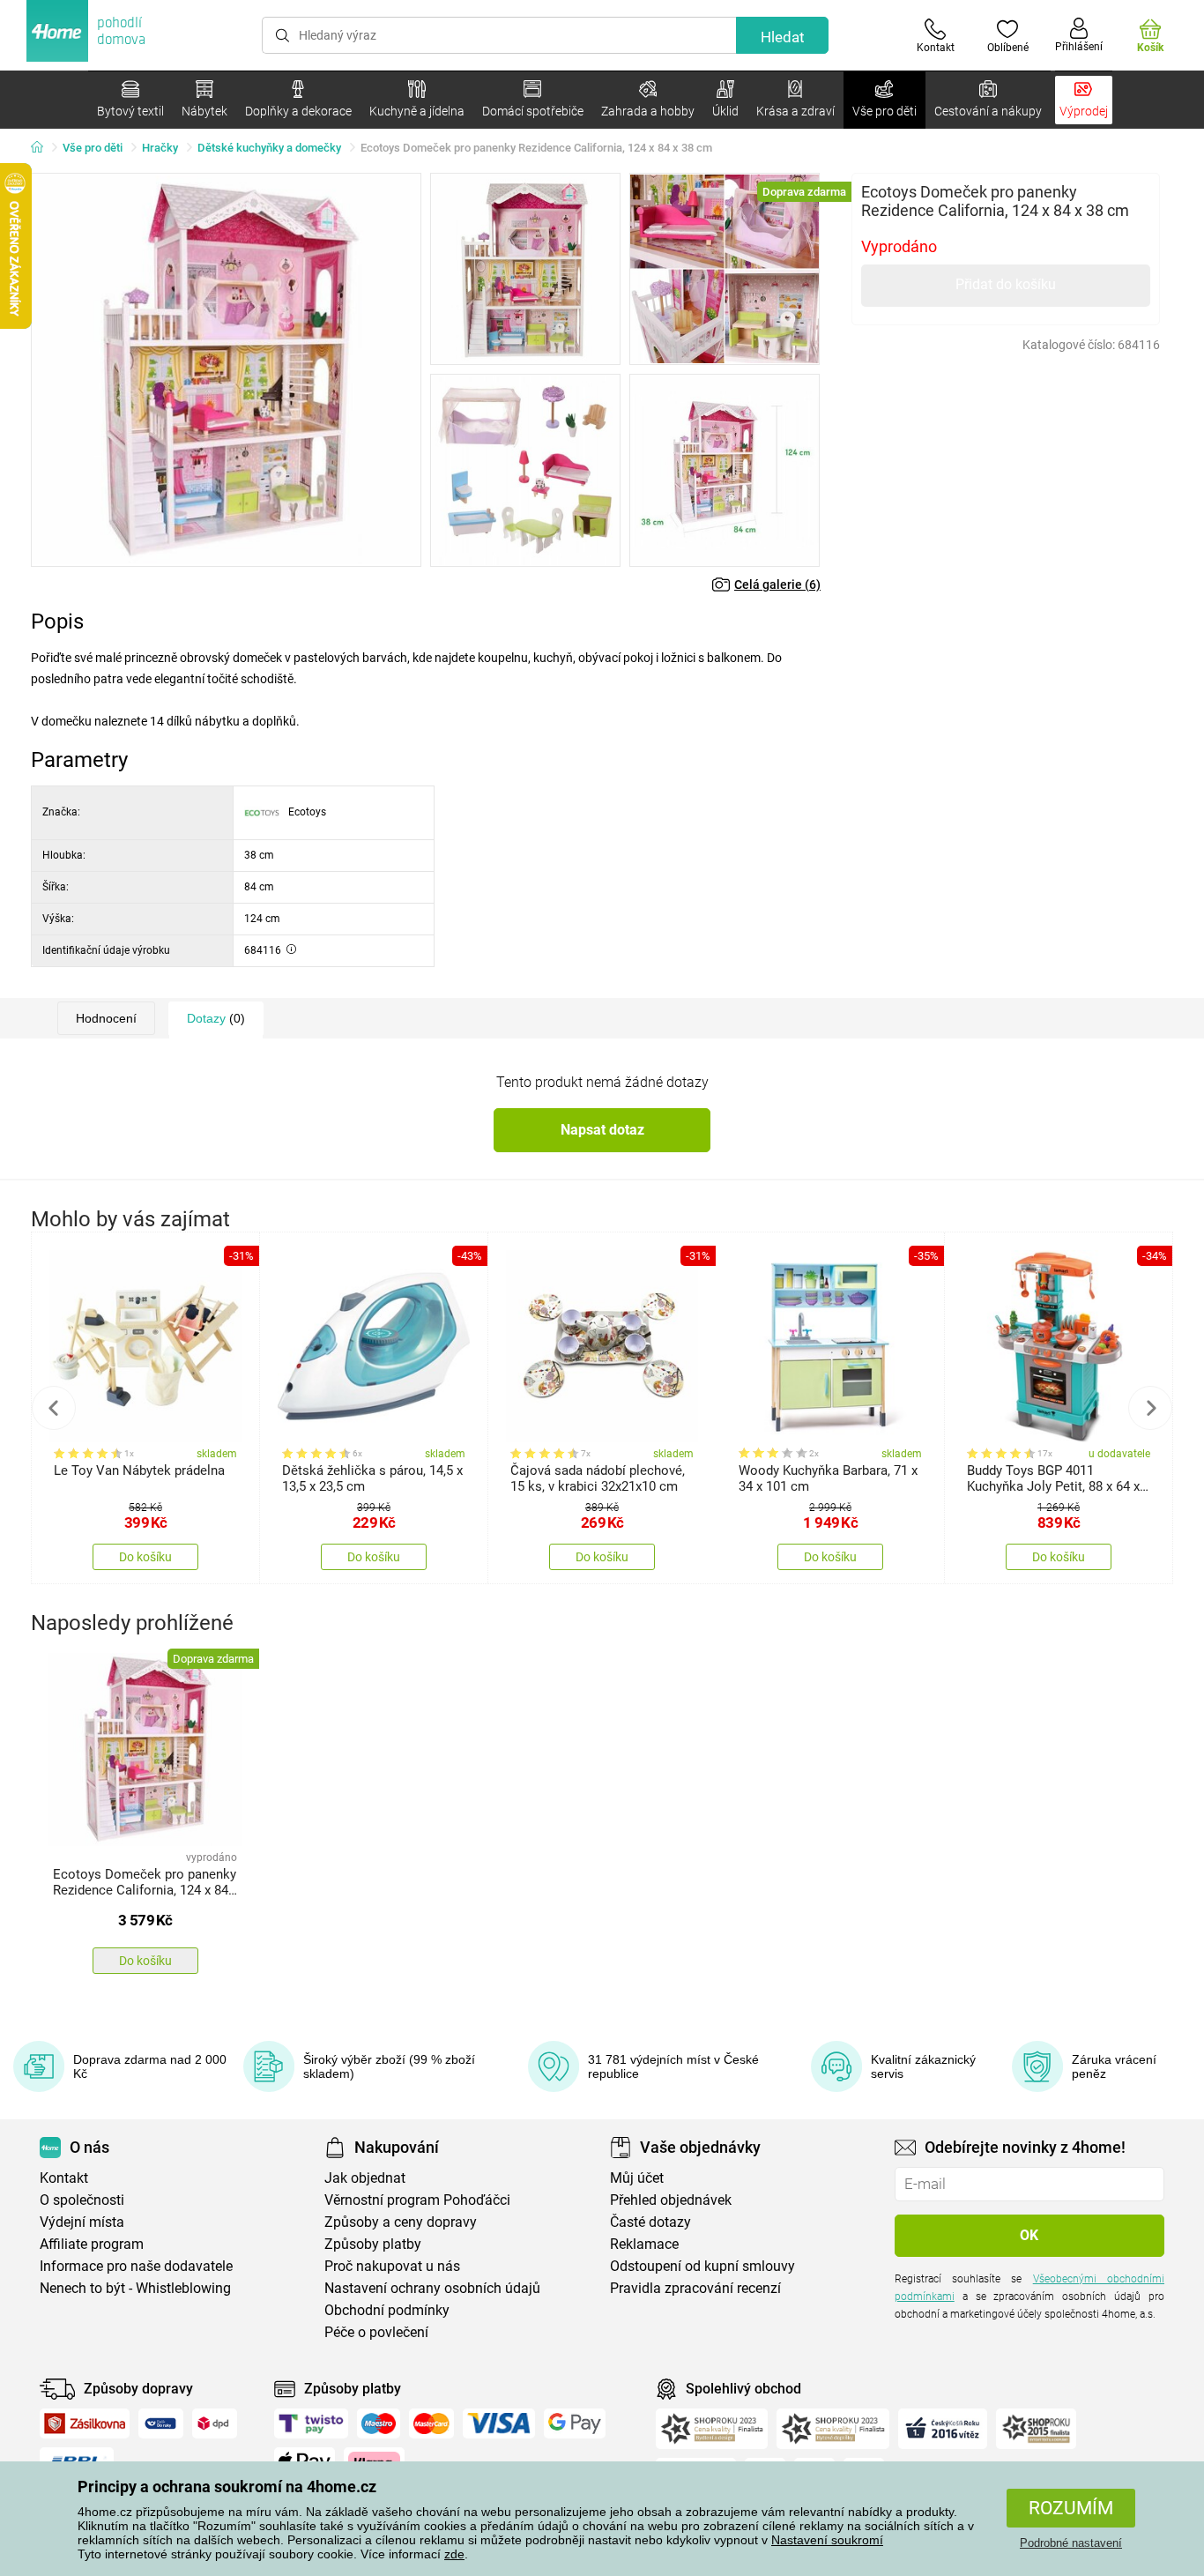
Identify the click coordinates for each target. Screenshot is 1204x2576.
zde (454, 2554)
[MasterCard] (431, 2423)
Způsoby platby (373, 2244)
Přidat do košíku (1006, 284)
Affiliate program (92, 2244)
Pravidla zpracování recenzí (695, 2288)
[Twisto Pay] (311, 2423)
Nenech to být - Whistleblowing (135, 2288)
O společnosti (82, 2200)
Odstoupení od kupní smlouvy (702, 2266)
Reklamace (644, 2244)
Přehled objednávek (671, 2200)
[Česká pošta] (161, 2423)
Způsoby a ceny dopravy (401, 2222)
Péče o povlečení (376, 2332)
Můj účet (637, 2178)
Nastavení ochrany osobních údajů (432, 2288)
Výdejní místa (82, 2222)
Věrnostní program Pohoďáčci (417, 2200)
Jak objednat (365, 2178)
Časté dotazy (650, 2222)
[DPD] (215, 2423)
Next (1150, 1408)
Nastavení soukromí (827, 2540)
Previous (54, 1408)
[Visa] (499, 2423)
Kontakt (64, 2178)
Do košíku (145, 1557)
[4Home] (43, 148)
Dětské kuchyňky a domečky (269, 148)
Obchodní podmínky (387, 2310)
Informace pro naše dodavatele (136, 2266)
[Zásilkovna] (85, 2423)
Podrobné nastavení (1071, 2543)
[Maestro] (379, 2423)
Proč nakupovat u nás (392, 2266)
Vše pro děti (93, 148)
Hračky (160, 148)
